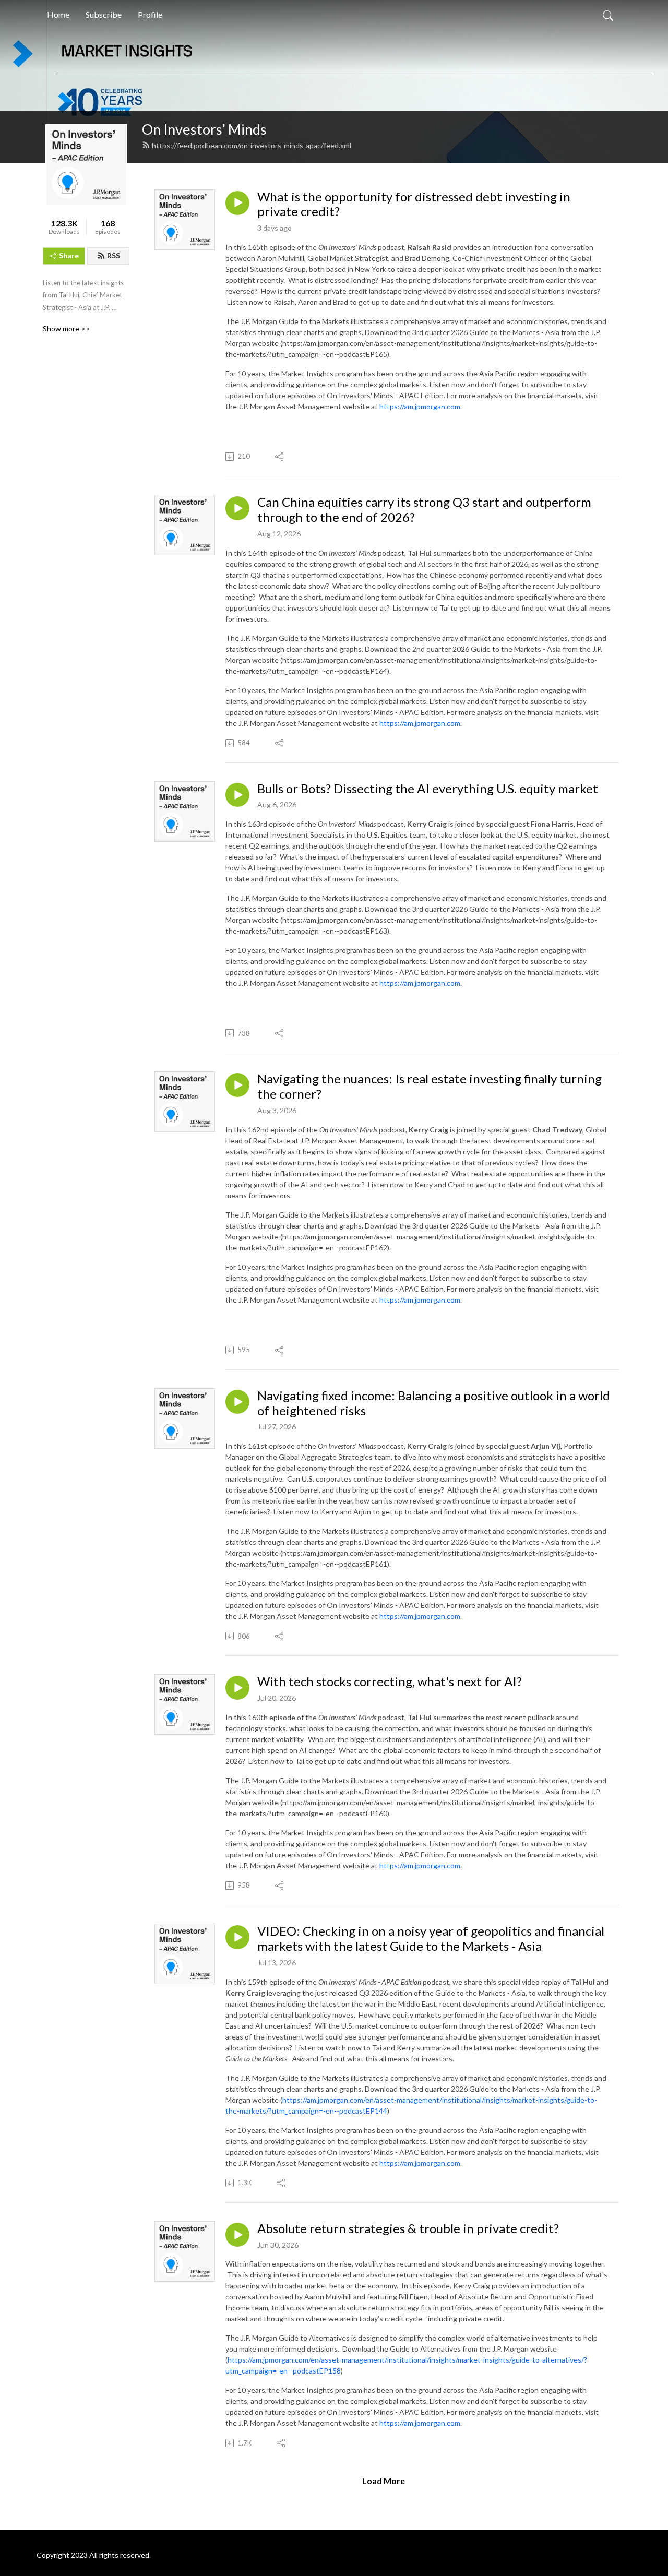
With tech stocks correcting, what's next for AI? (390, 1681)
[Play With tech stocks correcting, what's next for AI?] (237, 1688)
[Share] (280, 457)
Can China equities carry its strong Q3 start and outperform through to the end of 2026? (424, 510)
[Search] (608, 15)
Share (69, 255)
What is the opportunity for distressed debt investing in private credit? (414, 204)
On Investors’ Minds (204, 129)
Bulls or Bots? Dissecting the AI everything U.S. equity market (428, 789)
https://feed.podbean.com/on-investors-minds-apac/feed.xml (252, 145)
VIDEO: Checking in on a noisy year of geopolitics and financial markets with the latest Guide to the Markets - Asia (431, 1939)
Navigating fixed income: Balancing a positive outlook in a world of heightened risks (434, 1403)
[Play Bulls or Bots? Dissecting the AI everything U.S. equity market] (237, 795)
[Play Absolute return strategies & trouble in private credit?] (237, 2235)
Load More (384, 2481)
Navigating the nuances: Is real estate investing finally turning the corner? (430, 1086)
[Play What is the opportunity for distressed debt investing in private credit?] (237, 203)
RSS (114, 255)
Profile (150, 14)
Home (58, 14)
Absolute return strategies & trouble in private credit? (408, 2228)
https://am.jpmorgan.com (420, 406)
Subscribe (104, 14)
